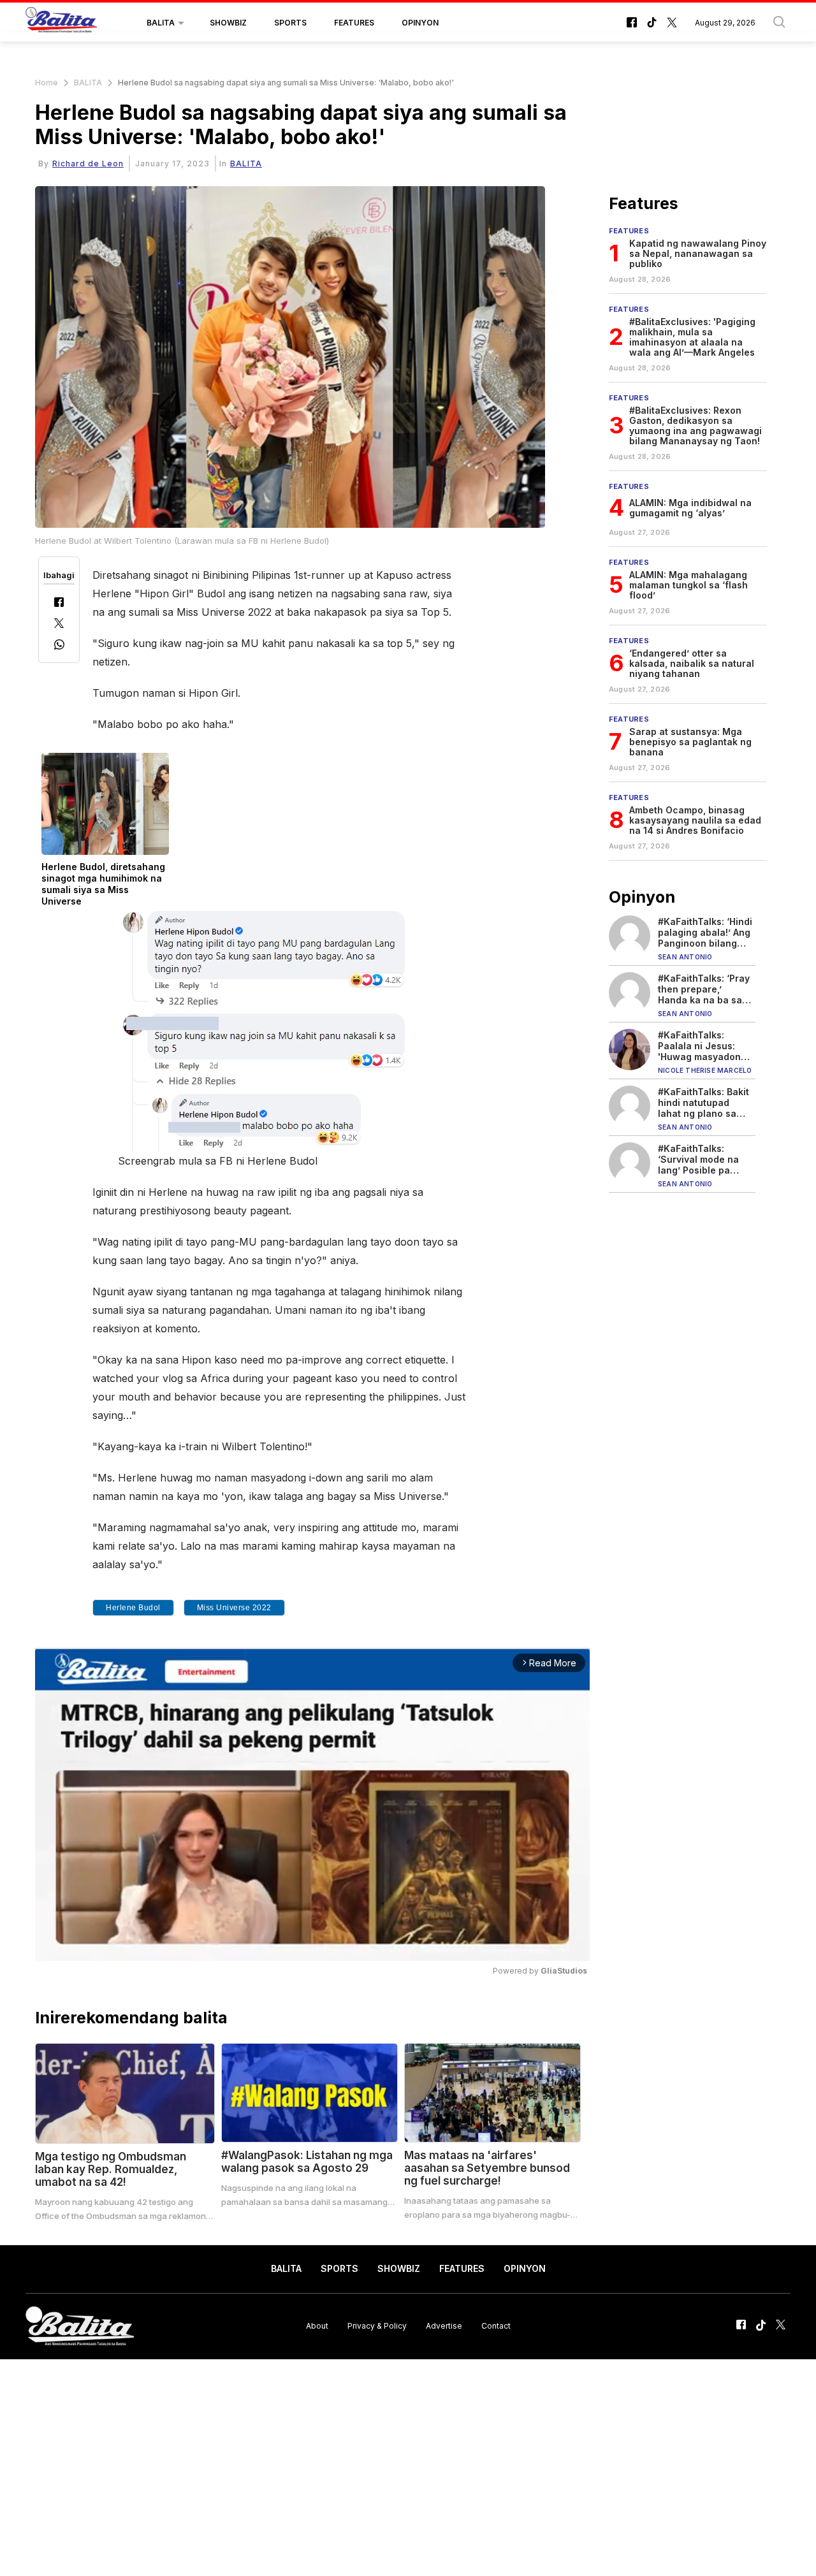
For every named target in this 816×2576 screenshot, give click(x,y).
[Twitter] (59, 624)
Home (47, 83)
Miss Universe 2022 (234, 1608)
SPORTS (290, 23)
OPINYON (420, 23)
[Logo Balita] (61, 23)
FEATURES (354, 23)
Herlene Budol (133, 1608)
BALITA (161, 23)
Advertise (444, 2326)
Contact (496, 2326)
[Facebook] (59, 603)
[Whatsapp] (59, 646)
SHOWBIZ (228, 23)
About (317, 2326)
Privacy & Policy (377, 2326)
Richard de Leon (88, 164)
